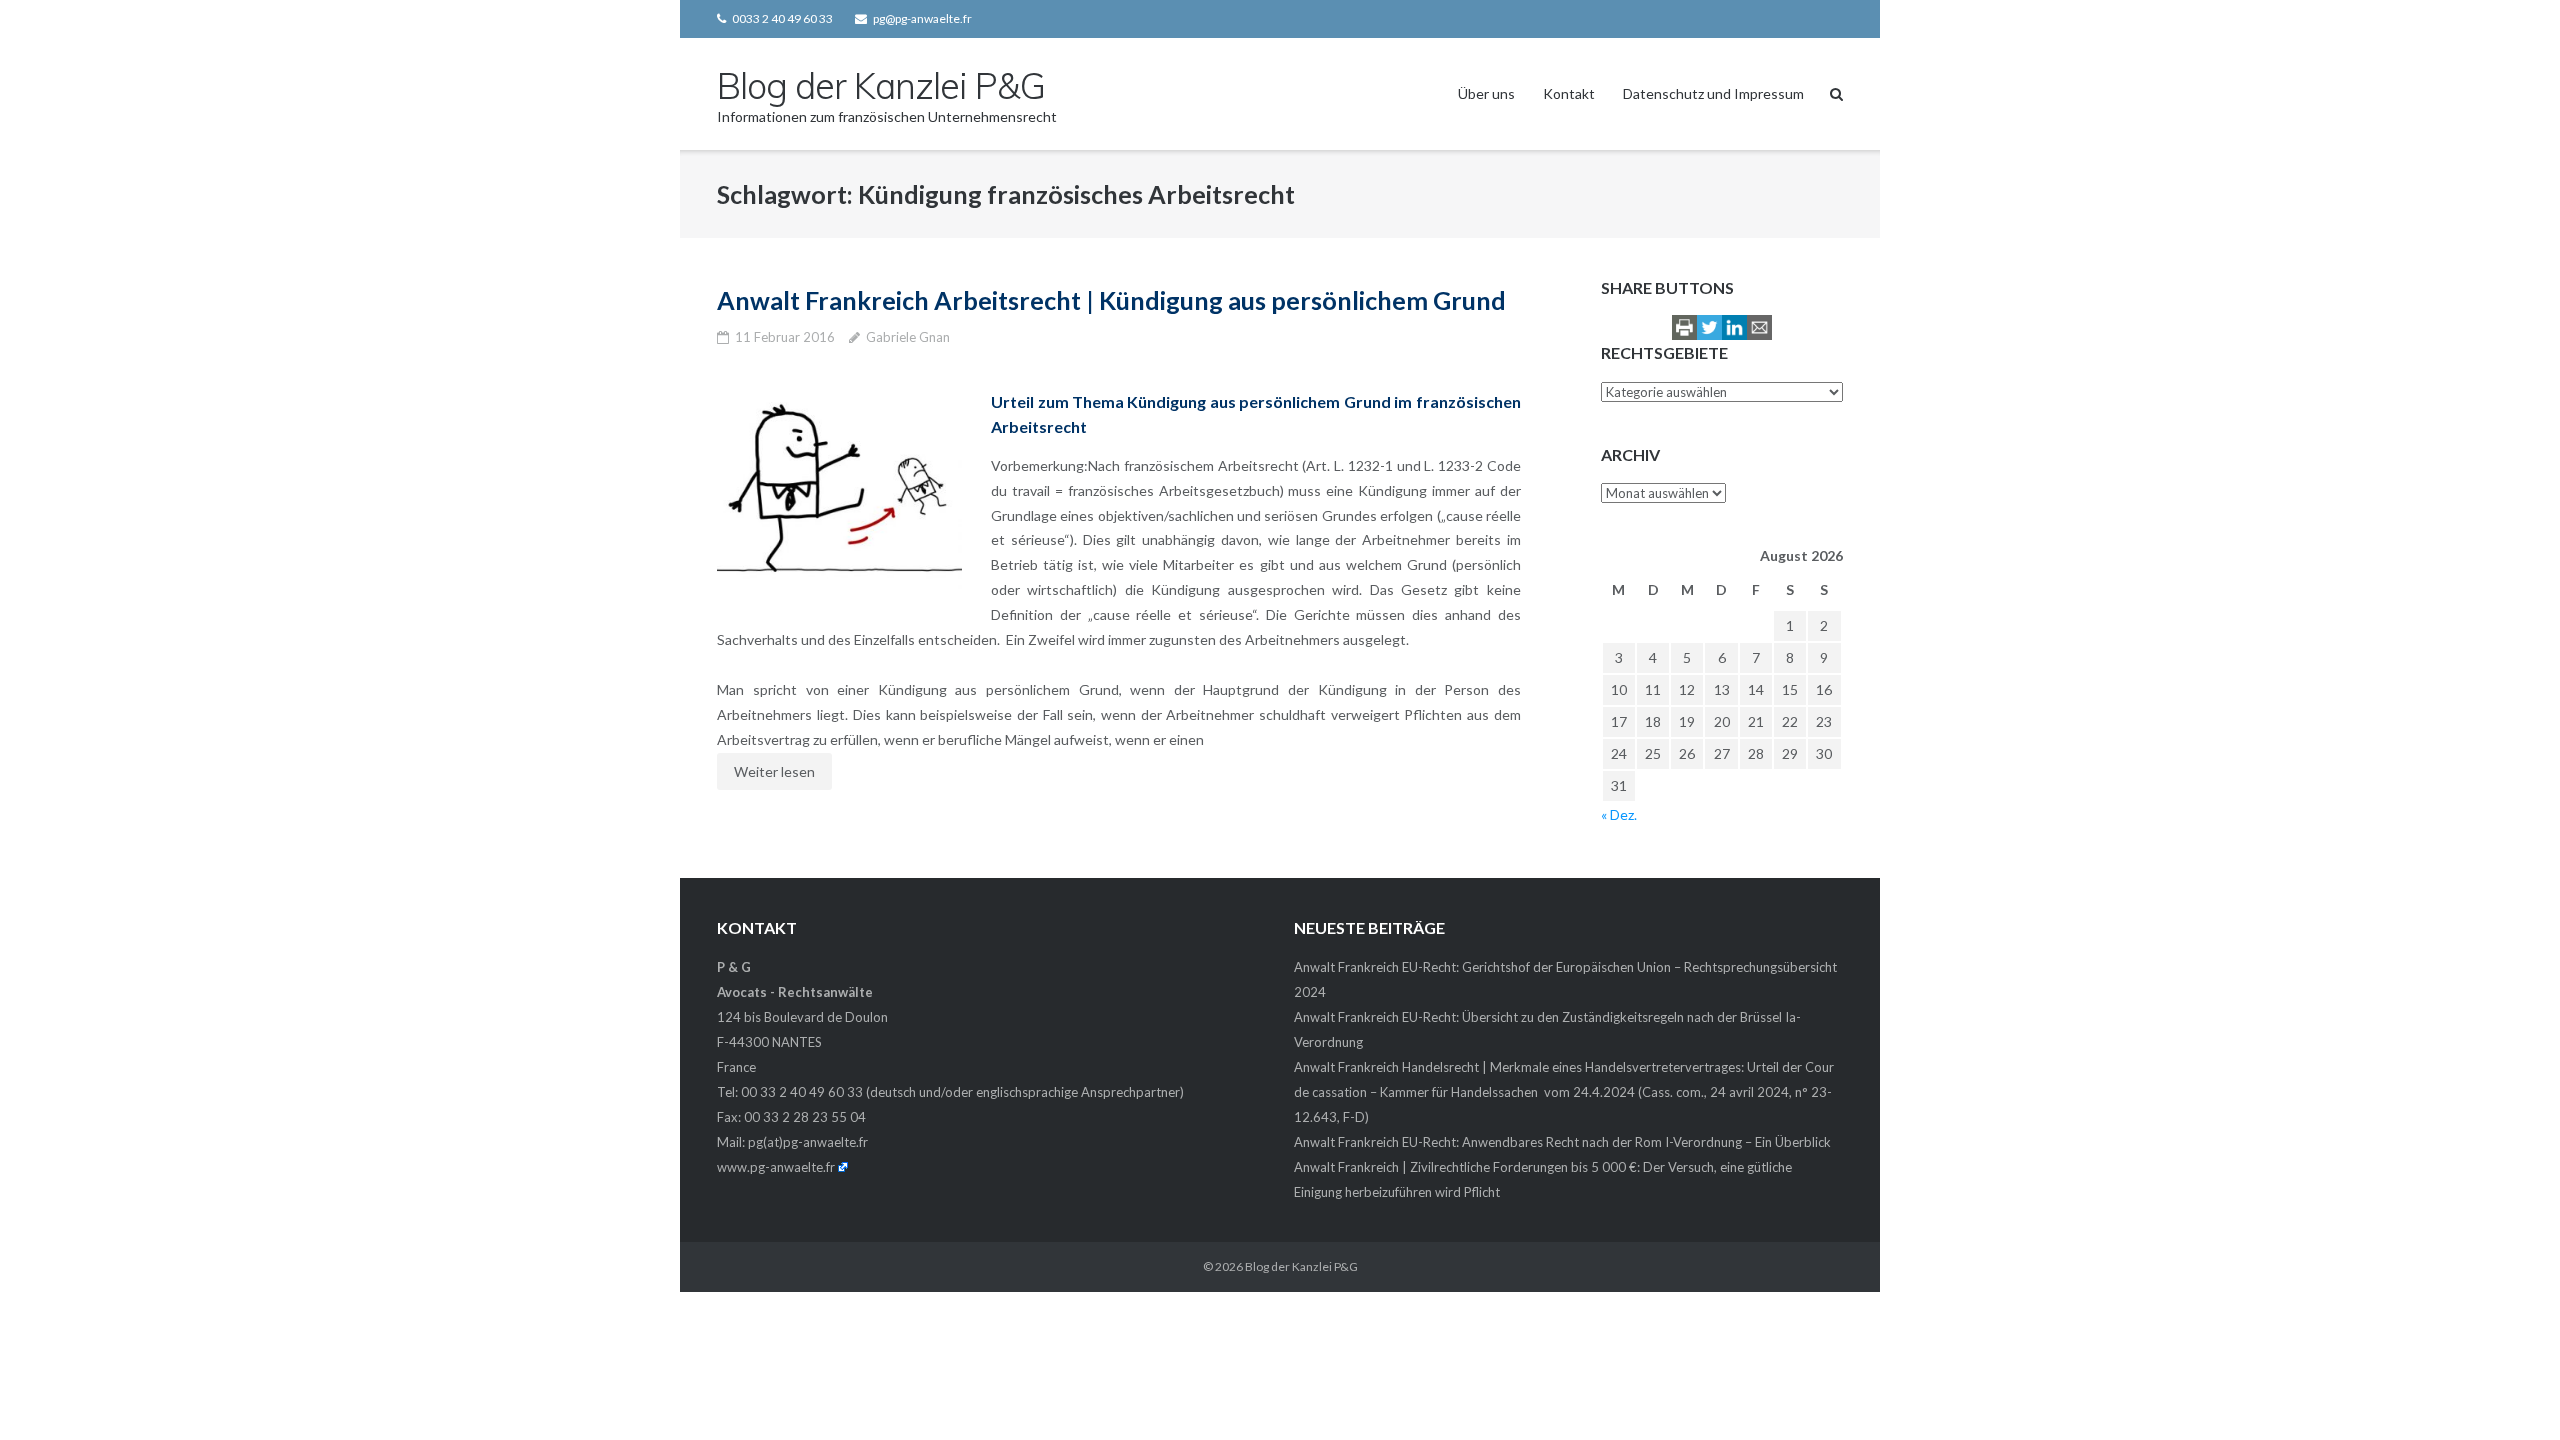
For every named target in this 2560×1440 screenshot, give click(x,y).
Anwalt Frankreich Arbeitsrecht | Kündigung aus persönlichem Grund (1111, 300)
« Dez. (1619, 814)
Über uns (1486, 93)
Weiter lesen (774, 771)
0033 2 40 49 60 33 (782, 18)
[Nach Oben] (2510, 1392)
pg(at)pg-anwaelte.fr (808, 1142)
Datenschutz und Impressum (1713, 93)
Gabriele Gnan (908, 337)
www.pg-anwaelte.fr (776, 1167)
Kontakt (1569, 93)
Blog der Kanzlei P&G (1301, 1266)
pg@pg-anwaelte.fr (922, 18)
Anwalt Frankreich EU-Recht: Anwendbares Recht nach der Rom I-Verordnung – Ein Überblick (1562, 1142)
